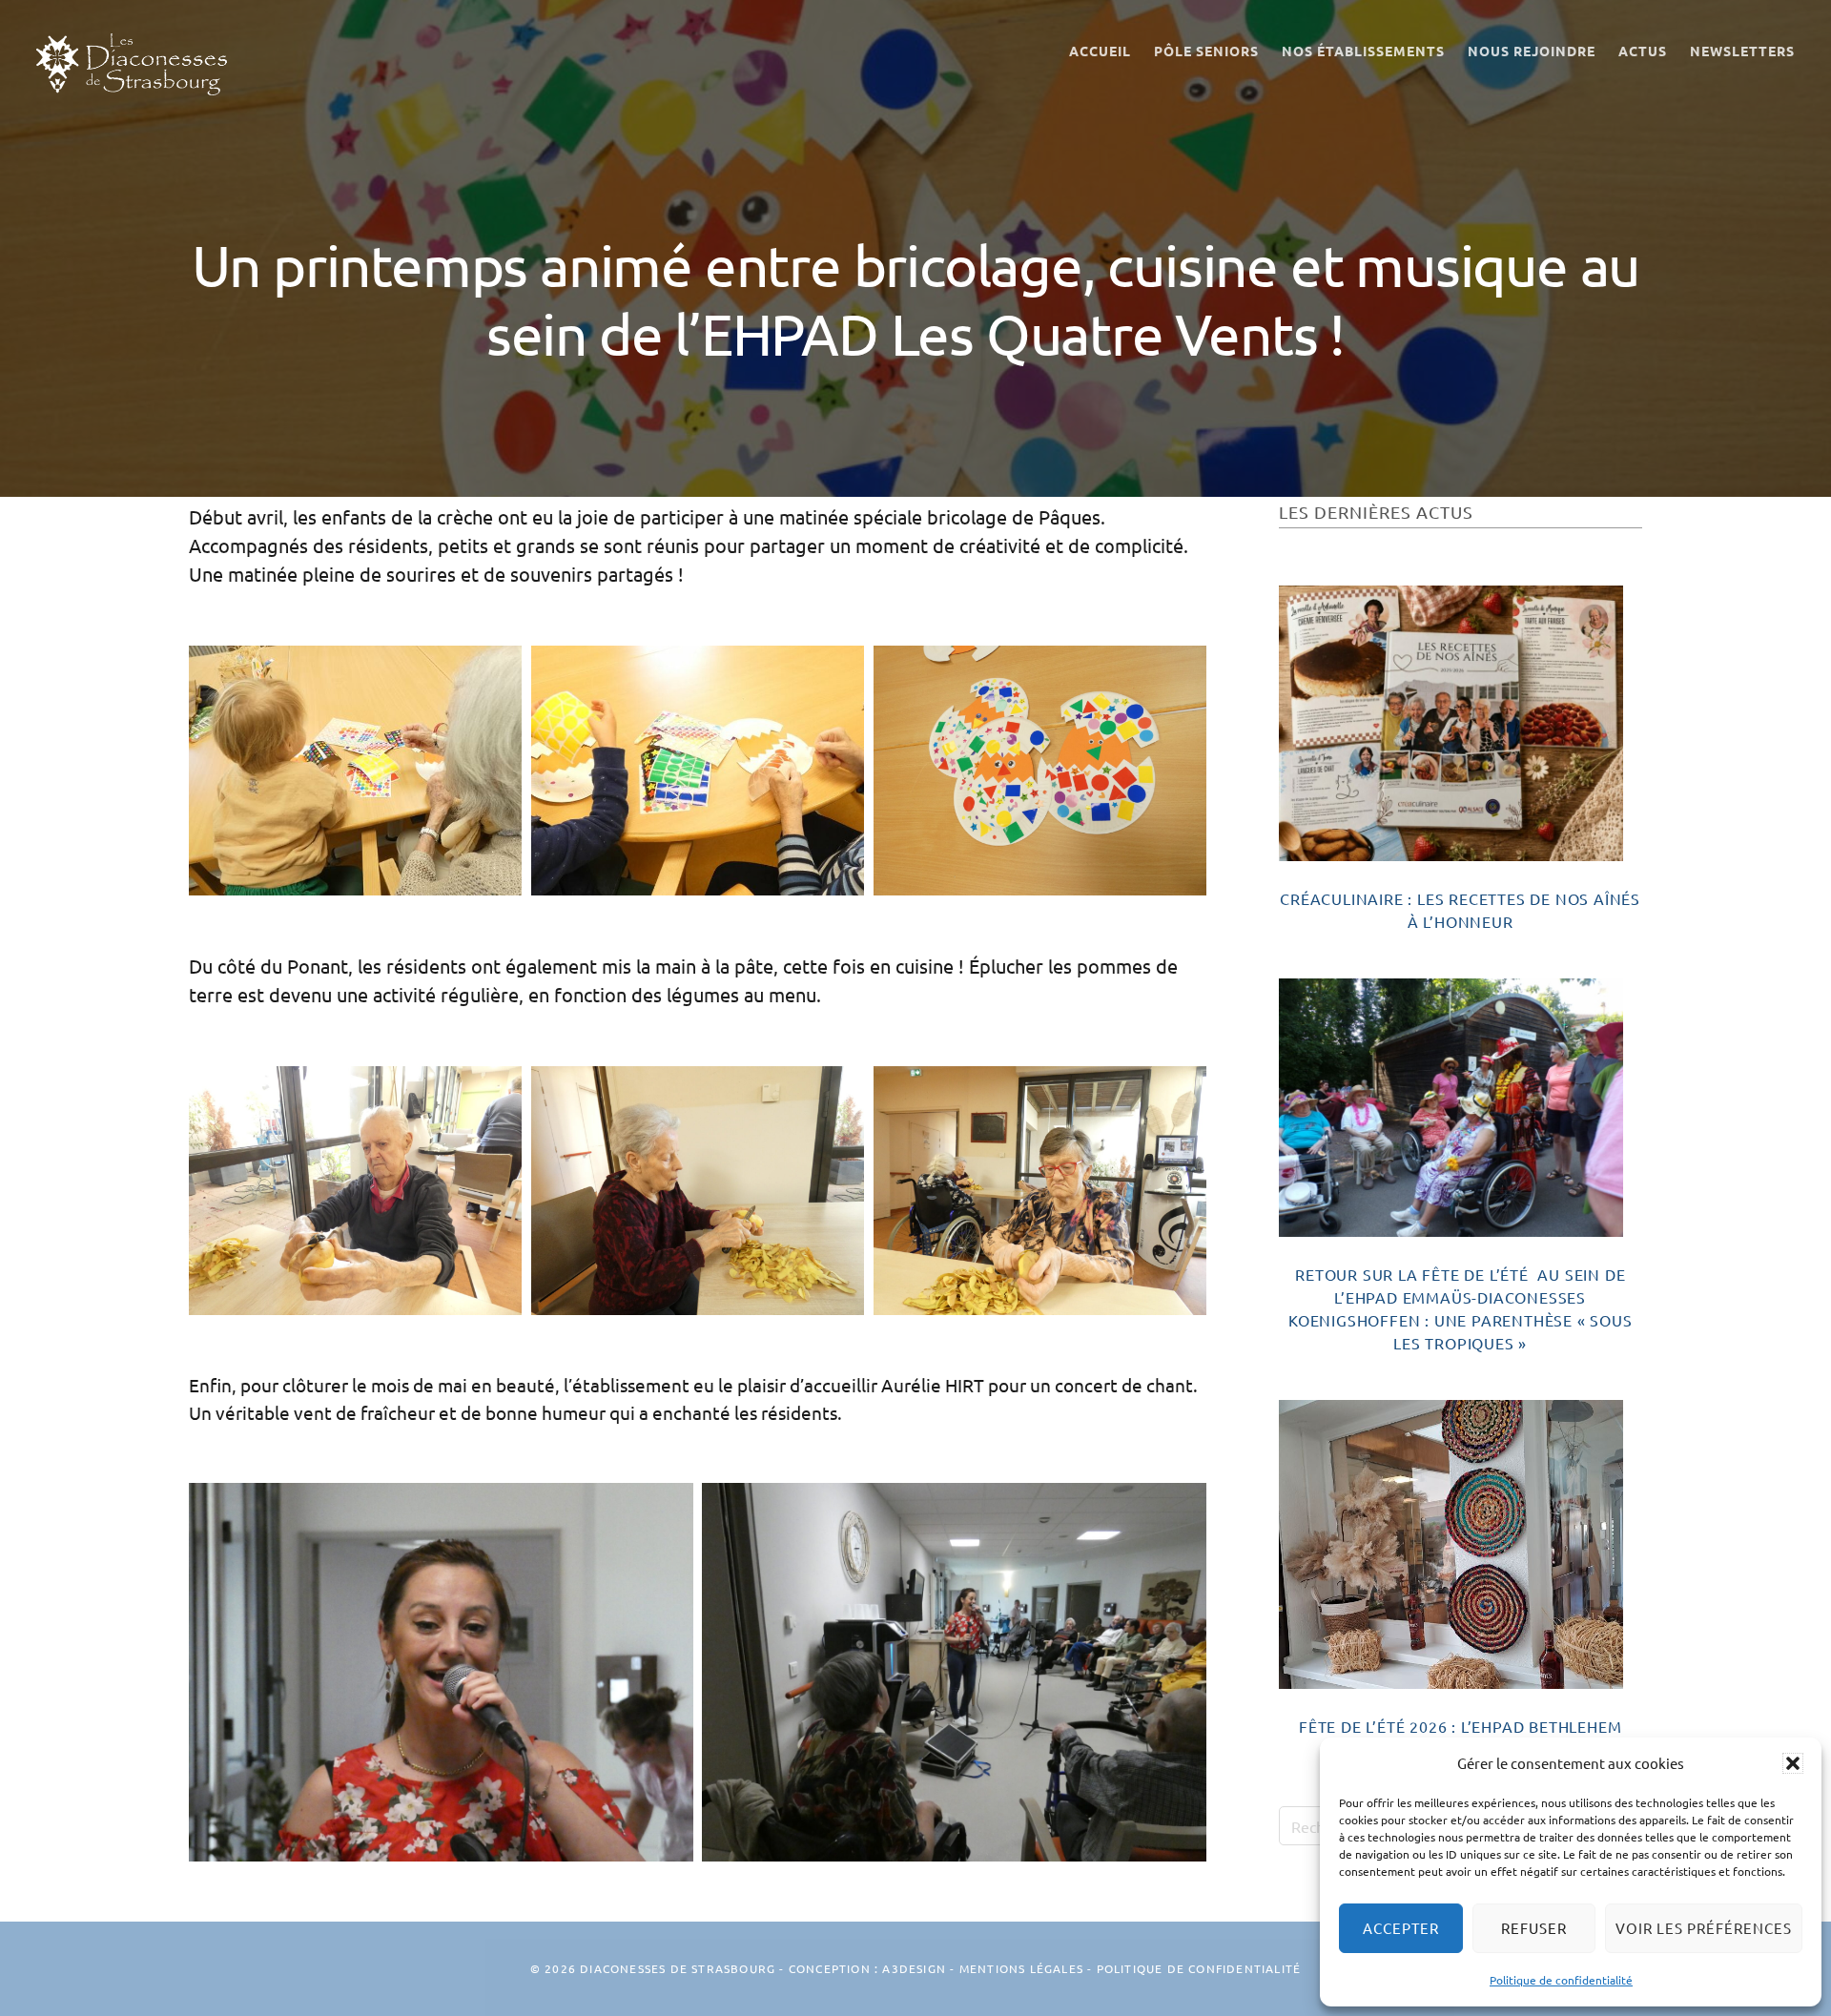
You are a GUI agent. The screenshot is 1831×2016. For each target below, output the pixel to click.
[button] (1793, 1763)
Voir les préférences (1704, 1928)
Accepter (1401, 1928)
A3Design (914, 1968)
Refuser (1534, 1928)
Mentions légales (1021, 1968)
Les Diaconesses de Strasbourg (132, 64)
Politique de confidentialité (1561, 1980)
